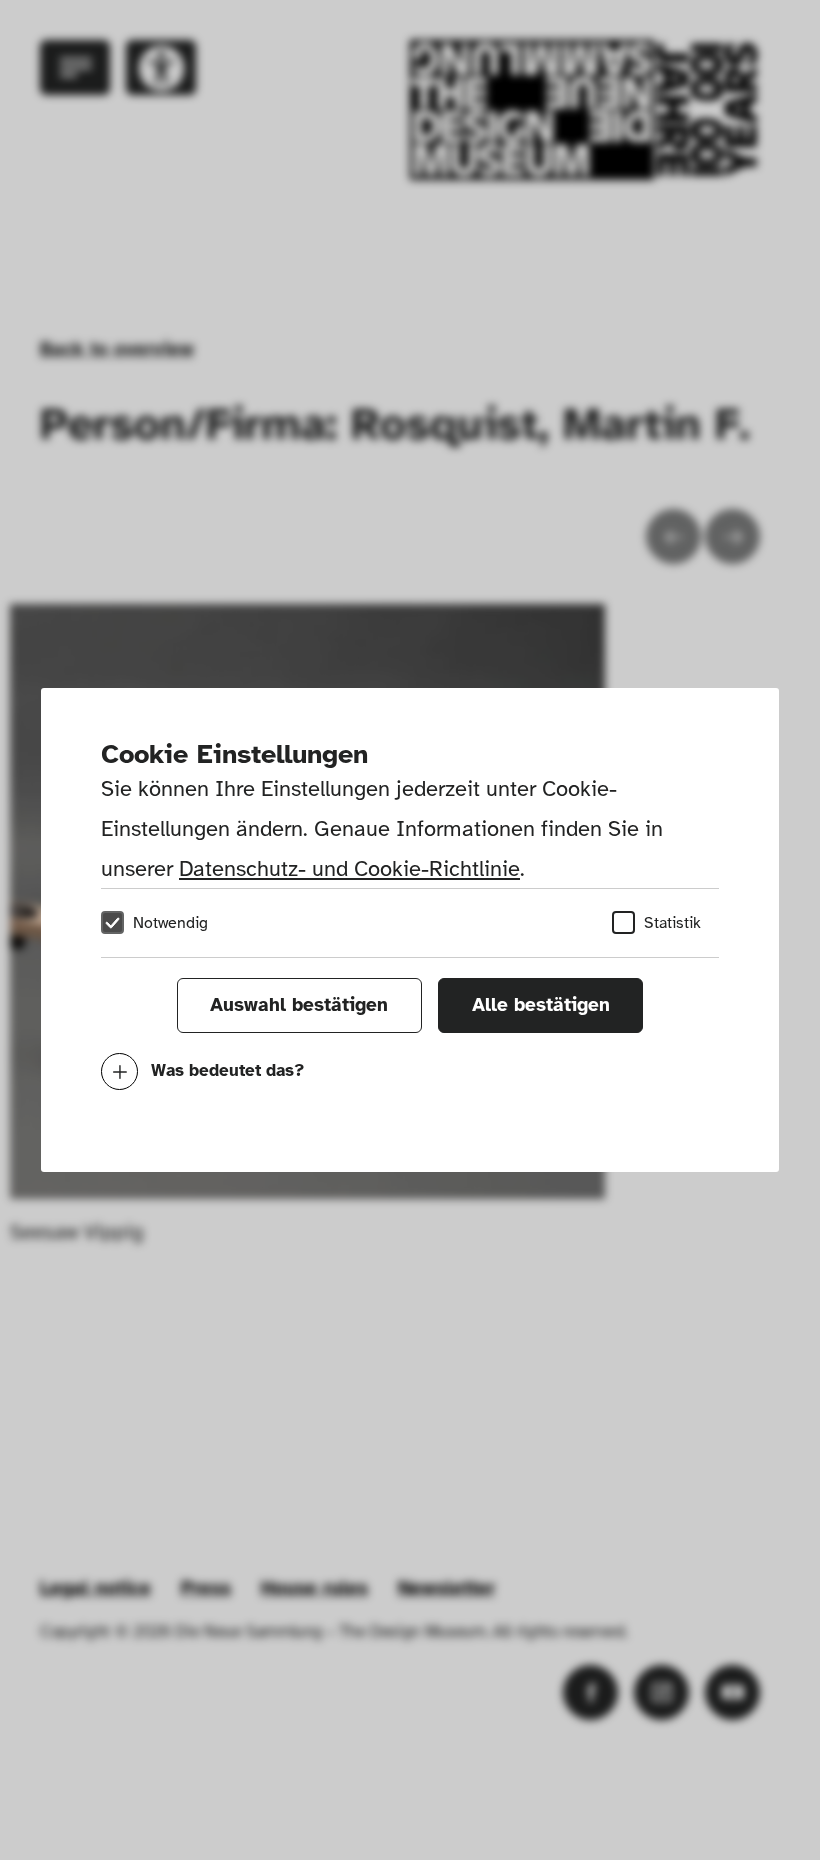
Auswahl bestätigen (299, 1005)
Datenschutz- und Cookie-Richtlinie (349, 868)
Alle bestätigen (541, 1005)
